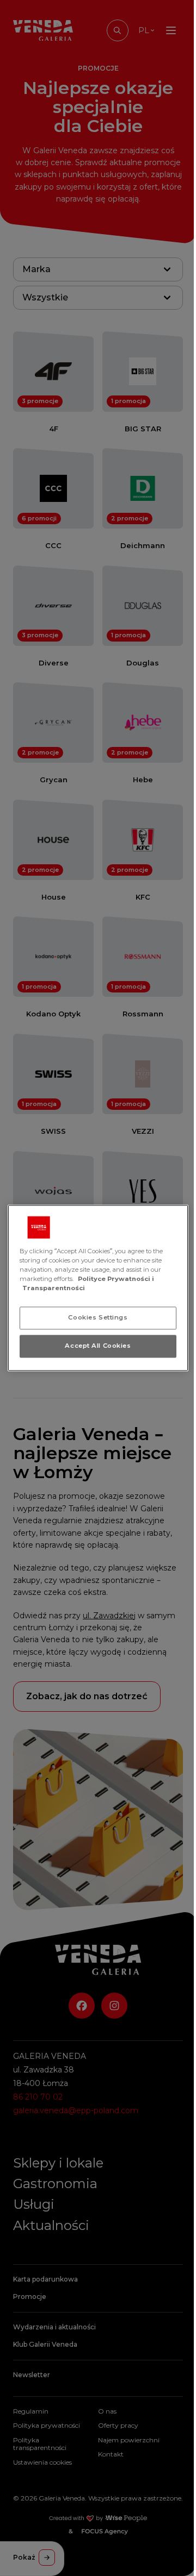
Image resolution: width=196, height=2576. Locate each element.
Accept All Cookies (98, 1346)
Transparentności (54, 1289)
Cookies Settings (98, 1318)
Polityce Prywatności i (116, 1279)
